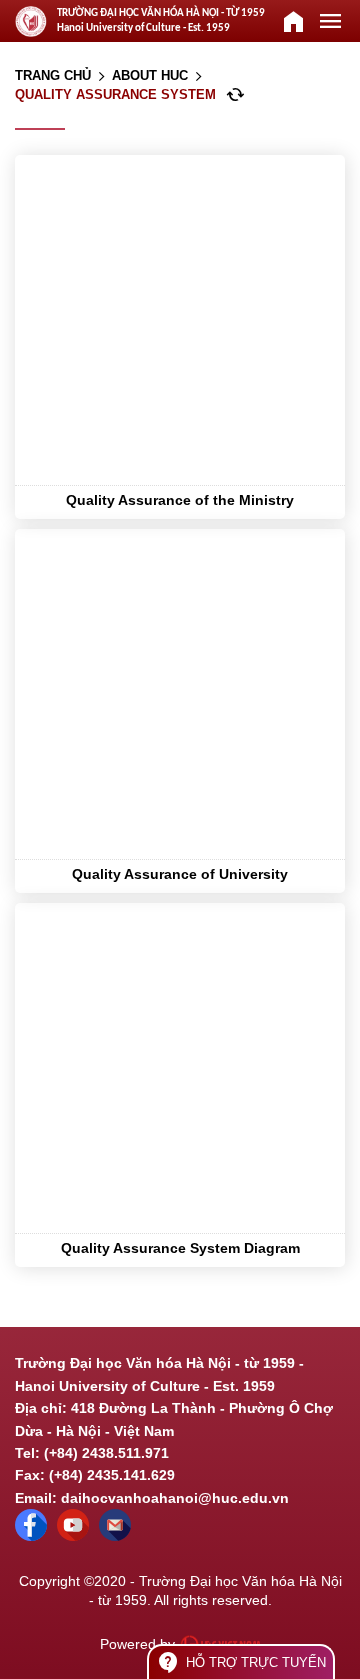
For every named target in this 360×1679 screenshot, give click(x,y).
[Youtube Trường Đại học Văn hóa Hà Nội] (73, 1536)
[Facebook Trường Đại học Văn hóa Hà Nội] (31, 1536)
